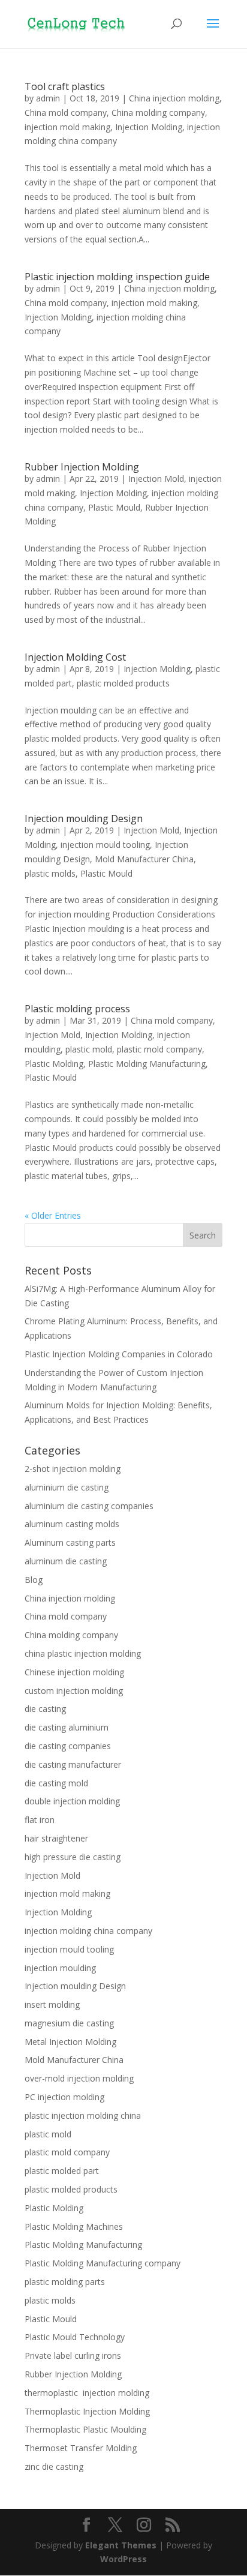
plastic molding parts (65, 2282)
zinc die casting (54, 2466)
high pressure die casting (73, 1857)
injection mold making (67, 127)
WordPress (123, 2559)
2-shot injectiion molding (73, 1469)
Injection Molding (149, 127)
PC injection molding (64, 2097)
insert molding (52, 2004)
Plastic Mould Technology (75, 2337)
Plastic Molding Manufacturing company (103, 2263)
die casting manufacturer (73, 1764)
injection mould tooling (105, 845)
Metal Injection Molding (70, 2042)
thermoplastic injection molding (87, 2393)
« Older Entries (53, 1215)
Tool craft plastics (65, 86)
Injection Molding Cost (75, 657)
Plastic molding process (77, 1009)
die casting (45, 1709)
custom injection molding (74, 1691)
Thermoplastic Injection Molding (87, 2411)
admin (48, 98)
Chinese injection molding (74, 1672)
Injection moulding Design (84, 818)
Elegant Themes (121, 2545)
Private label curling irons (73, 2355)
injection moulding (60, 1968)
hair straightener (56, 1838)
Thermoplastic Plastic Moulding (85, 2429)
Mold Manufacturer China (144, 859)
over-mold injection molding (79, 2078)
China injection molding (174, 98)
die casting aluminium (67, 1727)
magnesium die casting (69, 2023)
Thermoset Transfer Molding (81, 2448)
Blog (34, 1580)
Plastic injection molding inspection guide (117, 277)
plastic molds (50, 873)
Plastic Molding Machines (74, 2226)
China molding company (158, 113)
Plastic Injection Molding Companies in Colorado (119, 1354)
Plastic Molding (54, 1064)
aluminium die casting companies (89, 1506)
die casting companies (68, 1746)
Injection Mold (156, 479)
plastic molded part (62, 2171)
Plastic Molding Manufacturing (147, 1064)
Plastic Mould (114, 507)
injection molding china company (88, 1931)
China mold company (66, 113)
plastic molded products (123, 683)
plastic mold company (159, 1049)
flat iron (40, 1820)
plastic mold (89, 1049)
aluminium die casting (67, 1487)
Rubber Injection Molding (82, 467)
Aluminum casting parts (70, 1542)
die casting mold (56, 1783)
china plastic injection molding (83, 1653)
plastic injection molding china (83, 2115)
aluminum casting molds (72, 1524)
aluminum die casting (66, 1561)
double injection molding (72, 1801)
